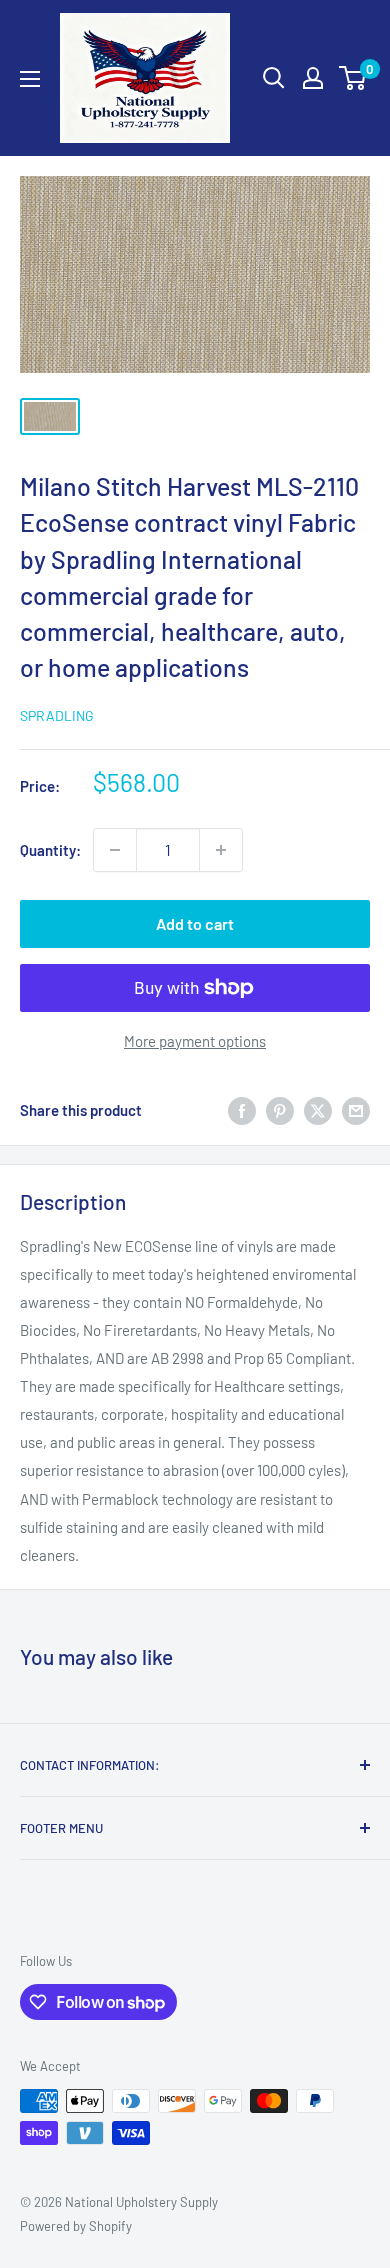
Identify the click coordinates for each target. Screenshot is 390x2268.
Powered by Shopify (76, 2226)
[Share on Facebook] (242, 1110)
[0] (353, 78)
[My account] (313, 78)
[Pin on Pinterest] (280, 1110)
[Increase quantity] (221, 850)
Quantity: (50, 850)
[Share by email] (356, 1110)
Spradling (57, 715)
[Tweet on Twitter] (318, 1110)
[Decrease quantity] (115, 850)
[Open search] (274, 78)
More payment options (195, 1041)
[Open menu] (30, 79)
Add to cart (195, 923)
